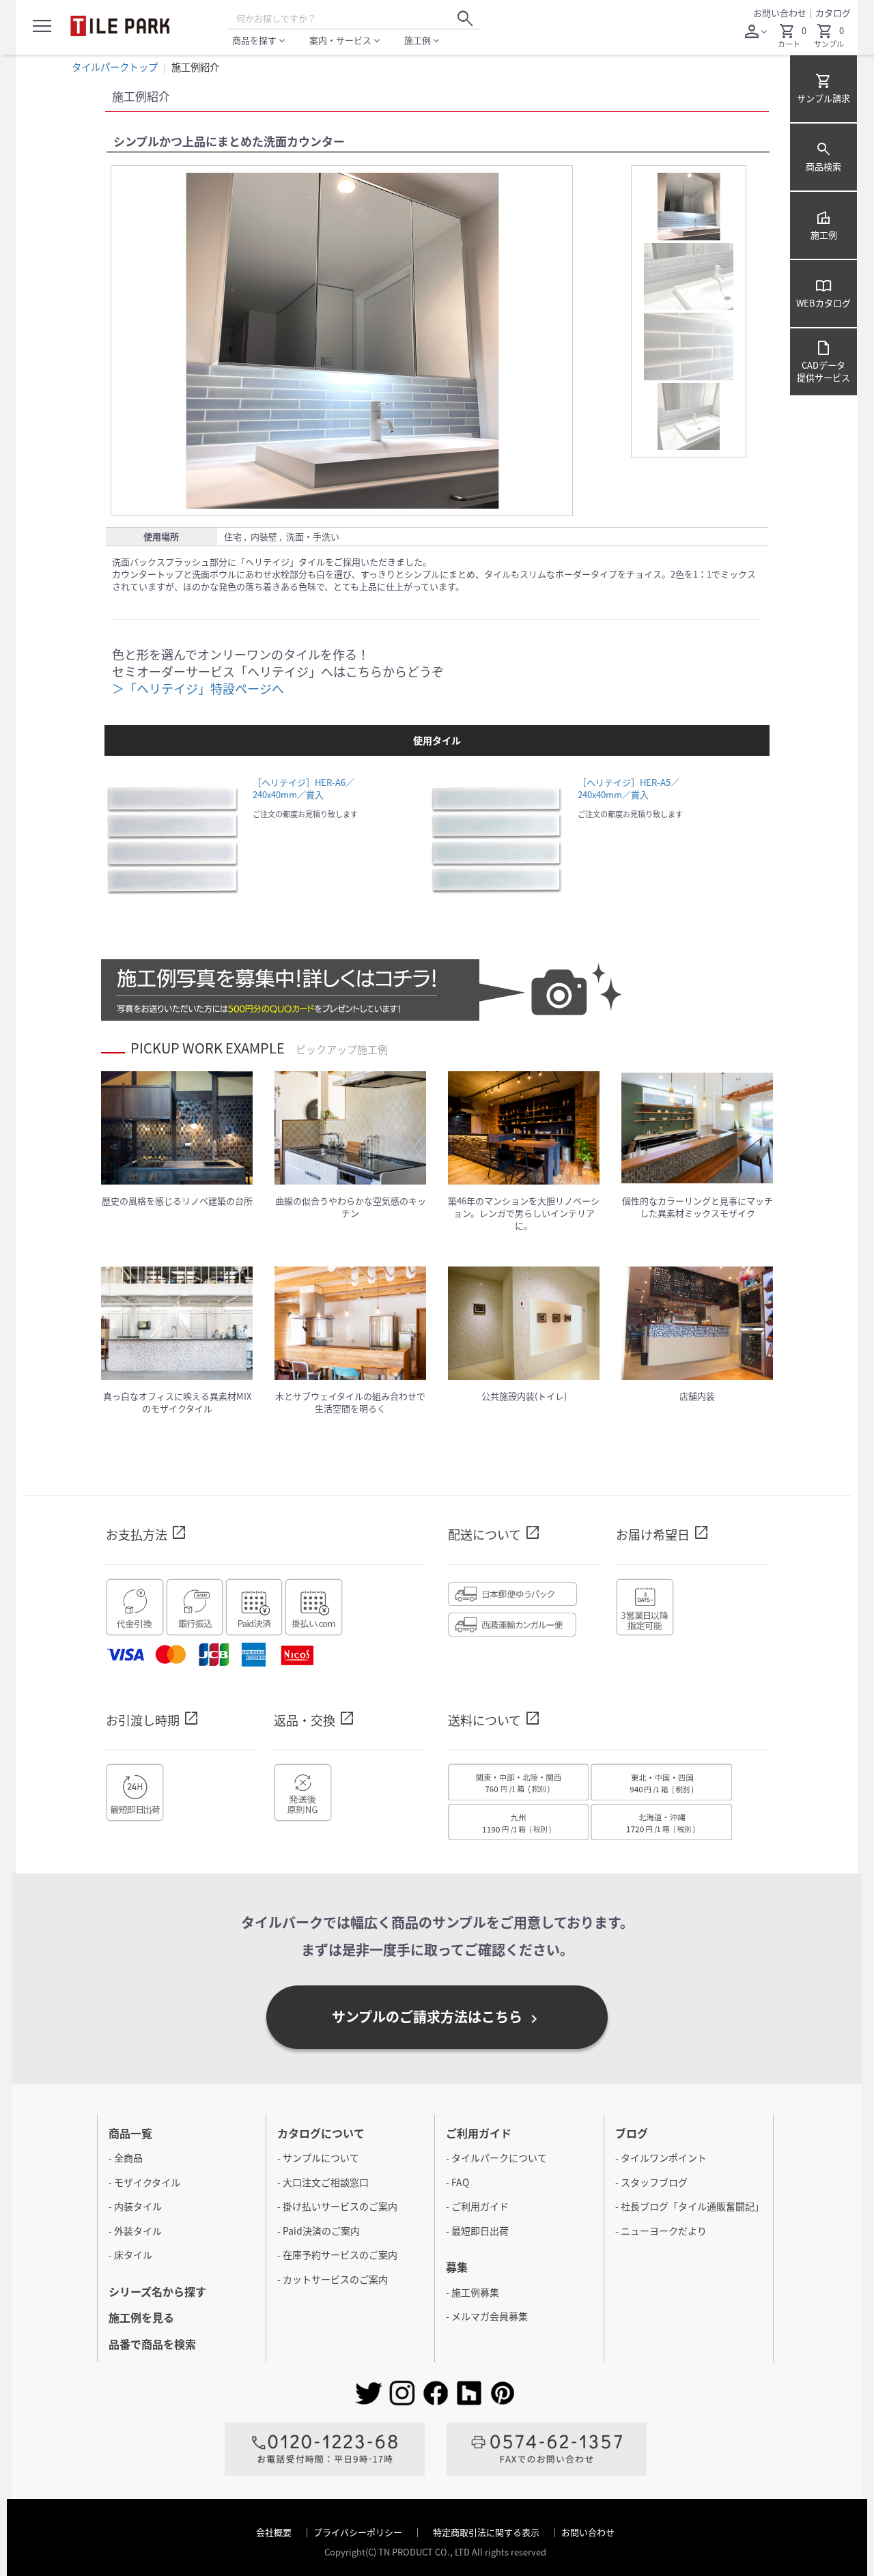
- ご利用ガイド (477, 2206)
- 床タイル (130, 2254)
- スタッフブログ (651, 2182)
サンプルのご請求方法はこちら (437, 2017)
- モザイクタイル (144, 2182)
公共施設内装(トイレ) (524, 1396)
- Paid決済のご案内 (319, 2231)
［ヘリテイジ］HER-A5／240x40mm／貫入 (629, 788)
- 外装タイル (135, 2231)
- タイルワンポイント (661, 2157)
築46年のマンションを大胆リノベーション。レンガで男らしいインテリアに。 (524, 1213)
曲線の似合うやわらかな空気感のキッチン (351, 1207)
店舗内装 (697, 1396)
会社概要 (275, 2532)
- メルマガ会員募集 (487, 2316)
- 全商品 (126, 2157)
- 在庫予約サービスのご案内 (337, 2254)
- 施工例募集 (473, 2292)
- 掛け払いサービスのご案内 (337, 2206)
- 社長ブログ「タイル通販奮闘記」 (690, 2206)
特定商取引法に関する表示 (487, 2532)
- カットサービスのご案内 (333, 2279)
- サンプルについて (318, 2157)
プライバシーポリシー (359, 2532)
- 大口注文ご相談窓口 (323, 2182)
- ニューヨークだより (661, 2231)
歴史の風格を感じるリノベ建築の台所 (177, 1201)
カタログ (833, 13)
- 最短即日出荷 (477, 2231)
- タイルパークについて (496, 2157)
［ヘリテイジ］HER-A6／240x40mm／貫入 (304, 788)
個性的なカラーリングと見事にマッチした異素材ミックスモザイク (697, 1207)
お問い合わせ (780, 13)
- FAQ (457, 2182)
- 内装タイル (135, 2206)
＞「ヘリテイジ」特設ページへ (198, 688)
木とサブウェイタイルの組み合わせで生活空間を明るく (350, 1402)
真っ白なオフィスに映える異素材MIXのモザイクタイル (177, 1402)
